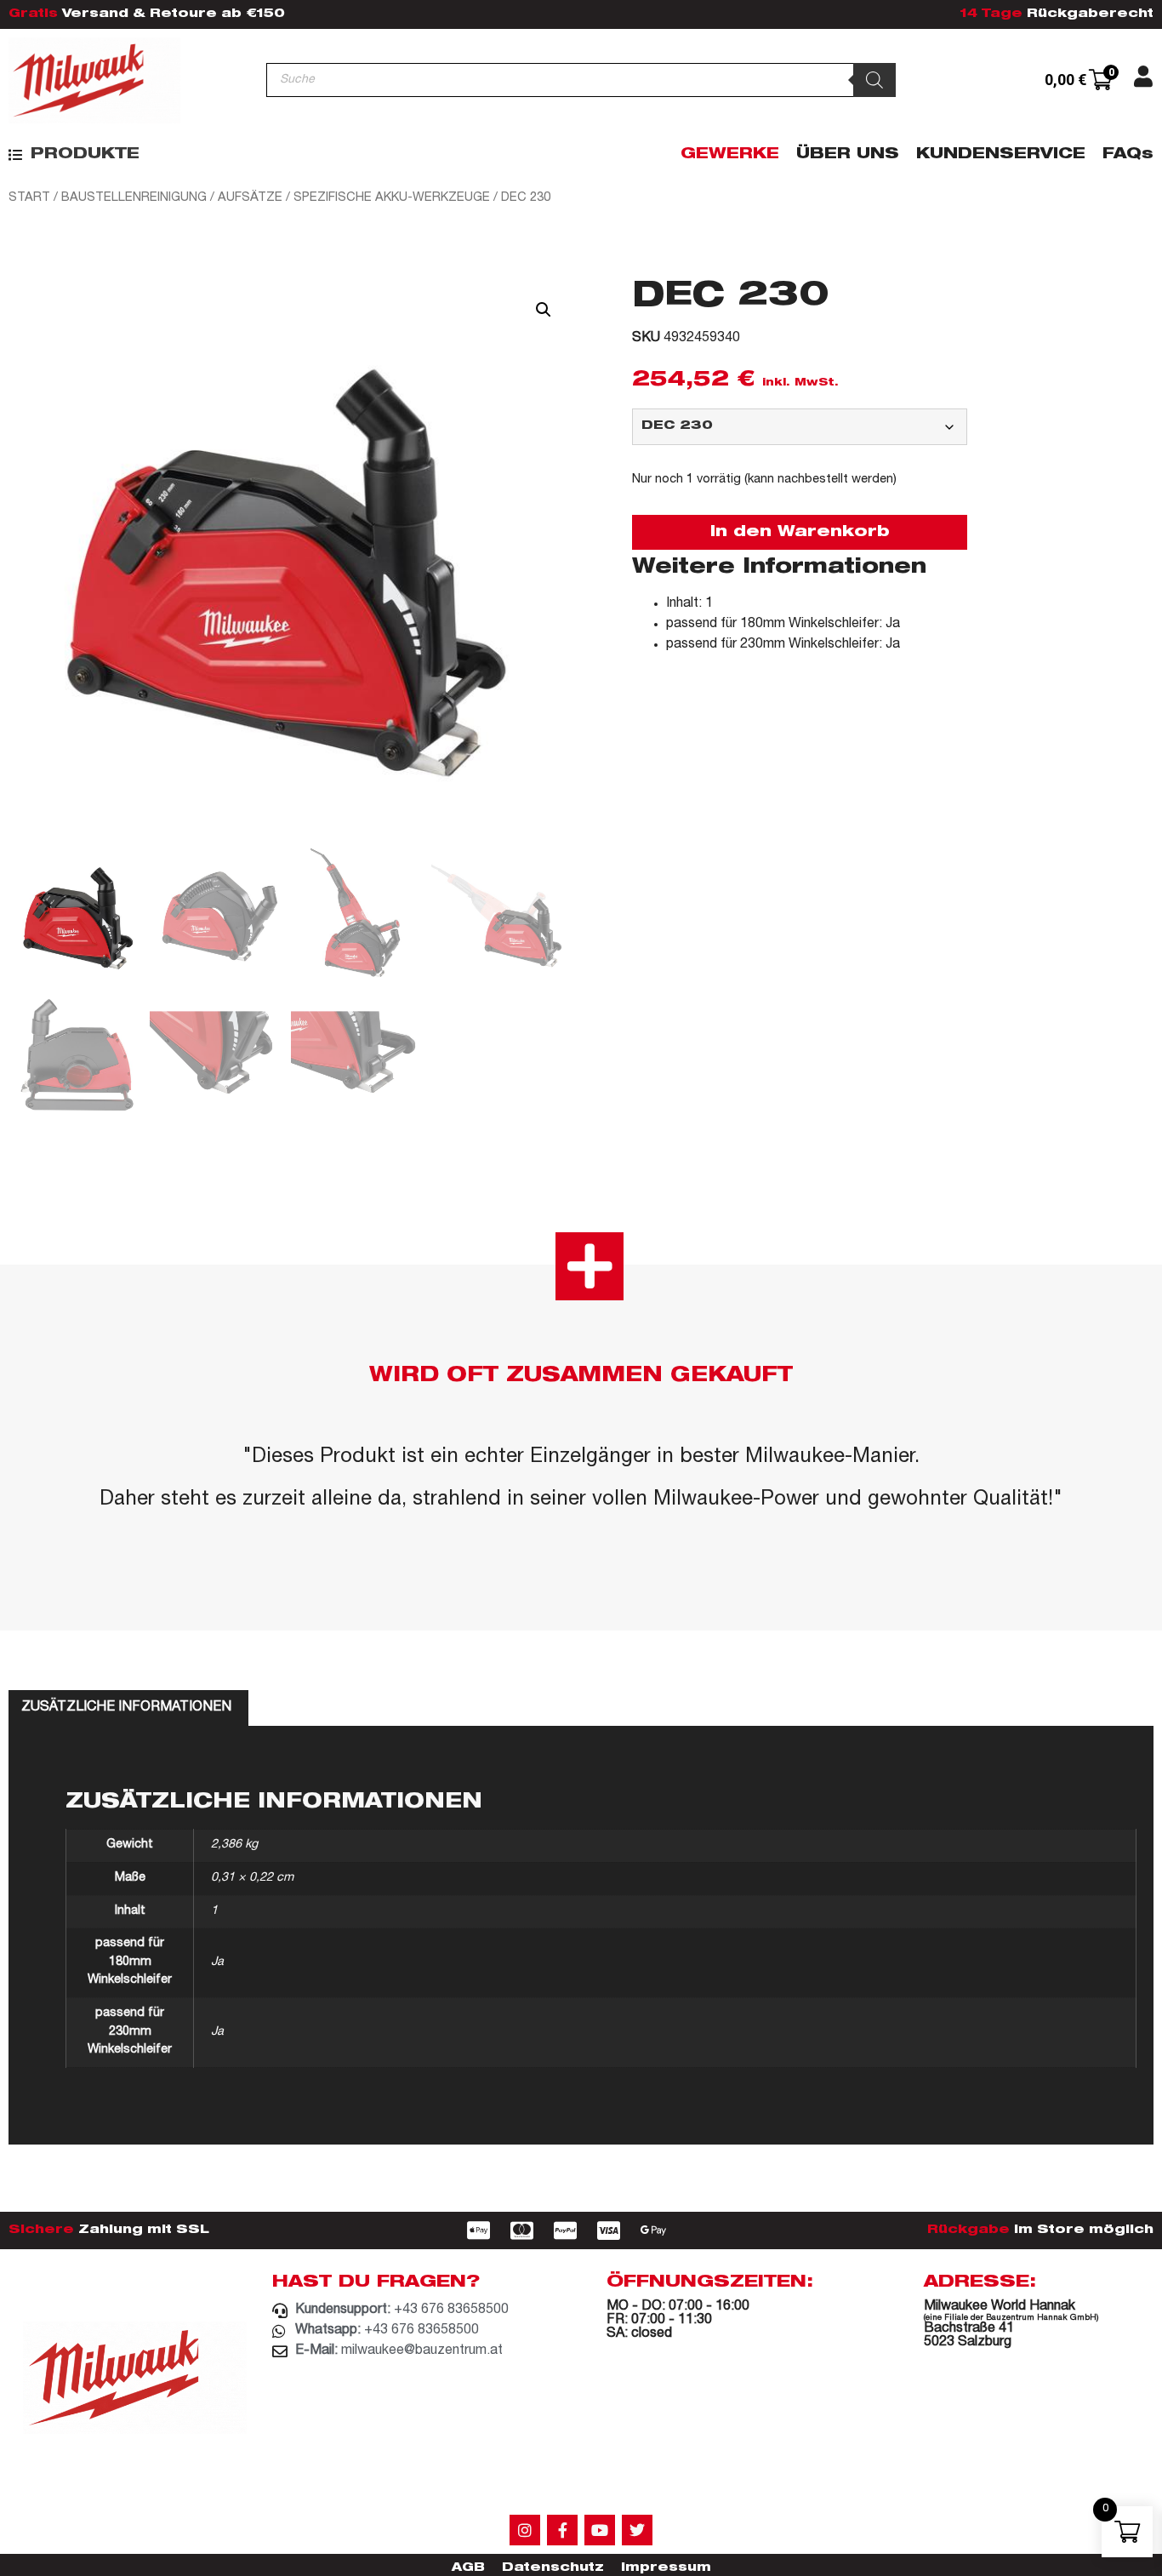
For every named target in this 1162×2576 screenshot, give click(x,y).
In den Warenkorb (800, 533)
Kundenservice (1001, 155)
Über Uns (848, 155)
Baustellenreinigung (134, 198)
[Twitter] (637, 2530)
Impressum (666, 2568)
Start (29, 198)
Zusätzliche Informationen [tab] (126, 1708)
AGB (468, 2568)
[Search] (874, 80)
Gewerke (730, 155)
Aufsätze (250, 198)
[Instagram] (525, 2530)
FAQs (1128, 155)
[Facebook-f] (562, 2530)
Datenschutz (553, 2568)
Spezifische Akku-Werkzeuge (392, 198)
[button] (74, 155)
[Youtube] (600, 2530)
